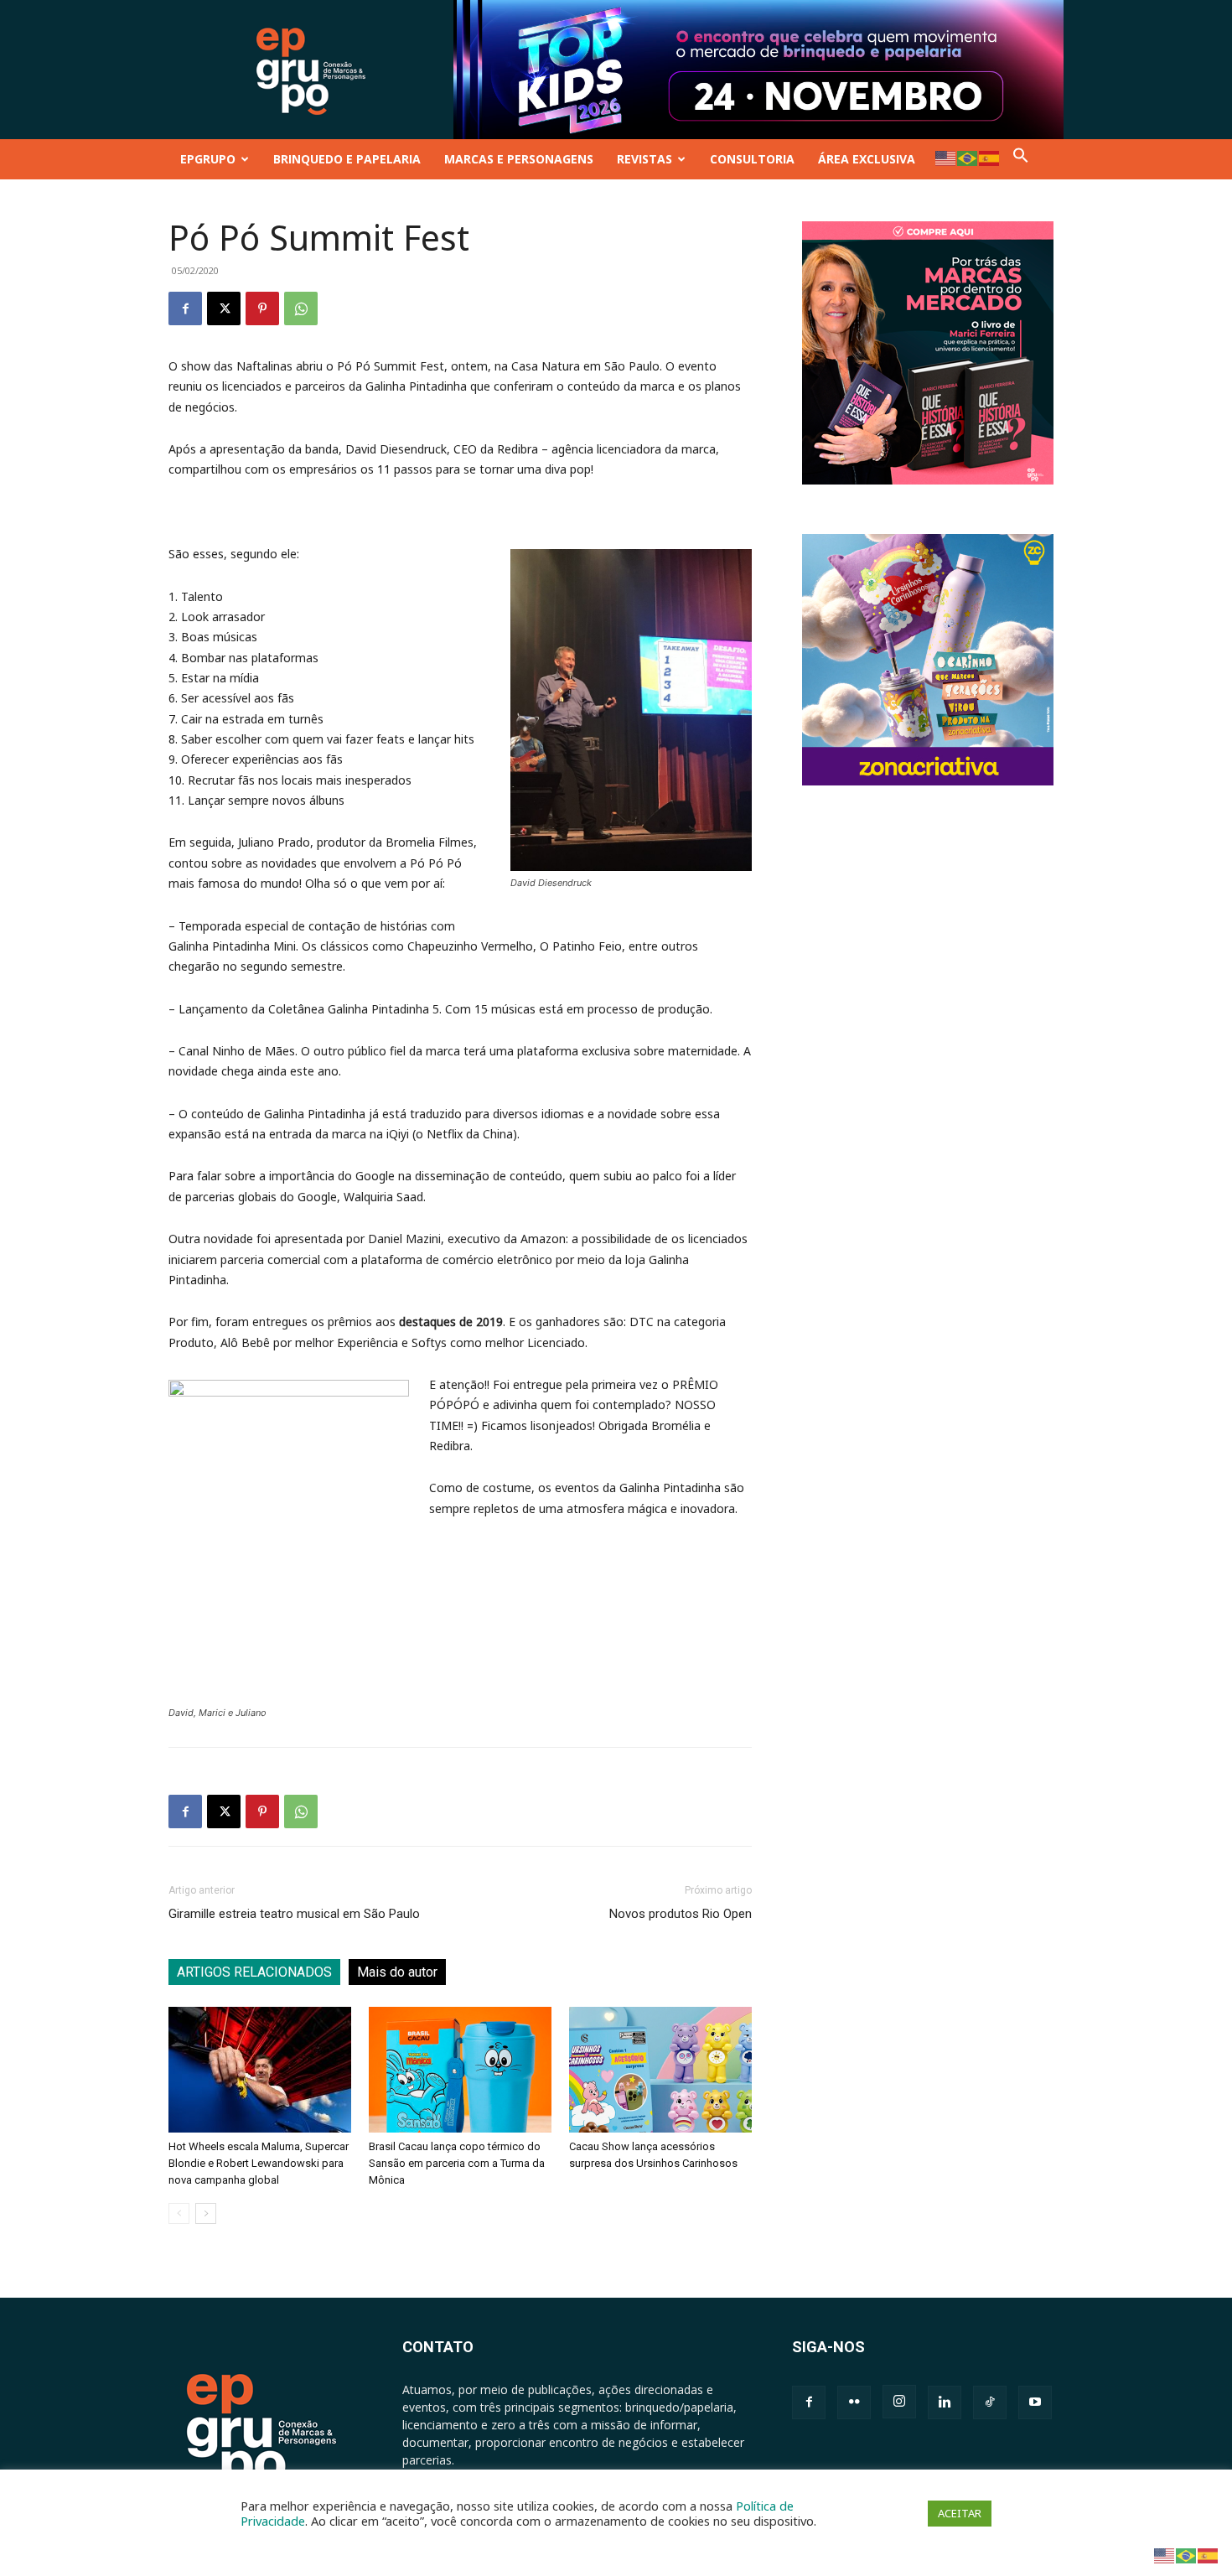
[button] (1021, 159)
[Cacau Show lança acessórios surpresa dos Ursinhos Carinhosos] (660, 2070)
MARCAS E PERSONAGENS (519, 159)
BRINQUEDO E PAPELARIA (347, 159)
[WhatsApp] (301, 308)
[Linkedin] (945, 2402)
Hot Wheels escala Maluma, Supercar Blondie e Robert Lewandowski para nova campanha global (259, 2163)
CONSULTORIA (752, 159)
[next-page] (206, 2213)
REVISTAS (644, 159)
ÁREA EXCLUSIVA (867, 159)
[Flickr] (854, 2402)
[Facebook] (185, 308)
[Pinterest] (262, 308)
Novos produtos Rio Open (681, 1914)
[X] (224, 308)
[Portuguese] (968, 157)
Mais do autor (397, 1972)
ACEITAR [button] (960, 2513)
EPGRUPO (208, 159)
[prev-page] (179, 2213)
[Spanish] (990, 157)
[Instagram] (899, 2402)
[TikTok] (990, 2402)
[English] (946, 157)
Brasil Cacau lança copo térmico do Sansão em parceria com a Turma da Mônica (457, 2163)
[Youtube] (1035, 2402)
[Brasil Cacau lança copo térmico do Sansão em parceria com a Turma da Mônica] (460, 2070)
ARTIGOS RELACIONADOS (254, 1972)
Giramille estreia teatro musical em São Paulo (294, 1914)
